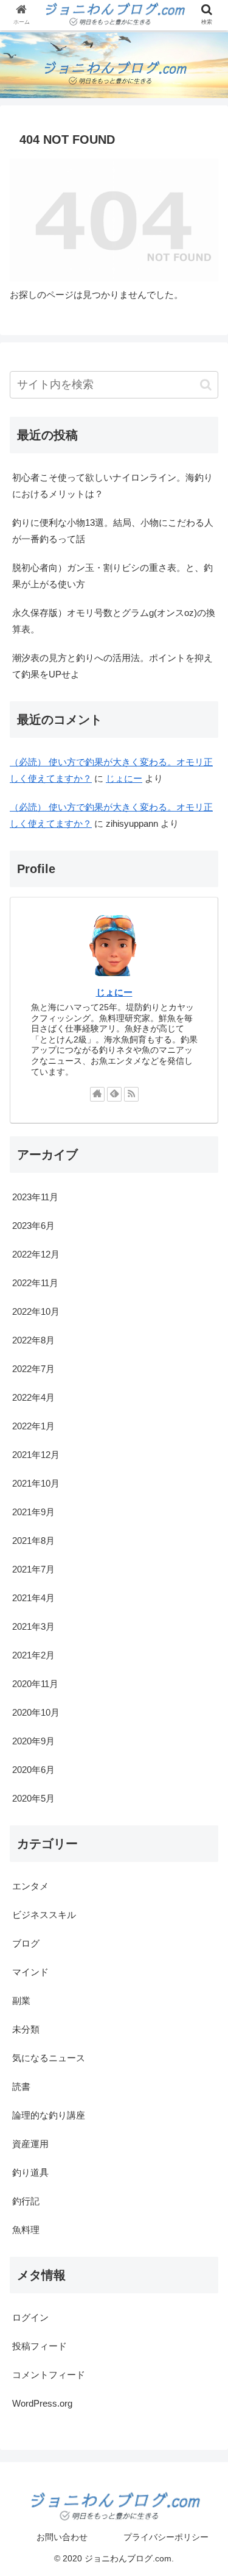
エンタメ (30, 1886)
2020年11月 (35, 1684)
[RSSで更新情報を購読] (131, 1094)
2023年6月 (33, 1226)
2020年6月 (33, 1770)
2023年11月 (35, 1197)
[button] (206, 385)
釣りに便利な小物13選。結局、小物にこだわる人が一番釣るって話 (113, 531)
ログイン (30, 2317)
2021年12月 (36, 1455)
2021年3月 (33, 1626)
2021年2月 (33, 1655)
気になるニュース (49, 2058)
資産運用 (30, 2144)
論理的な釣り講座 (49, 2115)
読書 (21, 2086)
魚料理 (26, 2230)
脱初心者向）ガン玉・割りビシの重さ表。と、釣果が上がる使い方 (112, 576)
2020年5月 (33, 1798)
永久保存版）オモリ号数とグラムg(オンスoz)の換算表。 (114, 621)
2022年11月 (35, 1283)
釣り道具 (30, 2172)
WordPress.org (42, 2403)
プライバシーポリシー (166, 2537)
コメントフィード (49, 2375)
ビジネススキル (44, 1915)
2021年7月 (33, 1569)
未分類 (26, 2029)
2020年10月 (36, 1712)
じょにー (124, 778)
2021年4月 (33, 1598)
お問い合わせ (62, 2537)
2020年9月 (33, 1741)
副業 (21, 2001)
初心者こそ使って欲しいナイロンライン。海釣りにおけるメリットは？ (112, 486)
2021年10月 (36, 1483)
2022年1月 (33, 1426)
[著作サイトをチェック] (97, 1094)
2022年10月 (36, 1311)
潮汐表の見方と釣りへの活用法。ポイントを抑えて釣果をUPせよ (112, 666)
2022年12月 (36, 1254)
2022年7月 (33, 1369)
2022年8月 (33, 1340)
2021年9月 (33, 1512)
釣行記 (26, 2201)
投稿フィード (40, 2346)
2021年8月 (33, 1541)
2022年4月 (33, 1397)
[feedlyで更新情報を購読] (114, 1094)
